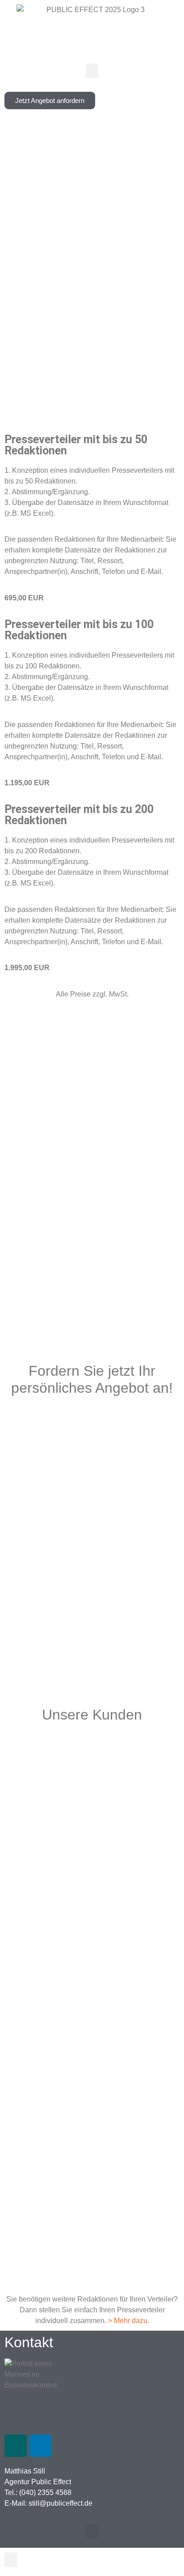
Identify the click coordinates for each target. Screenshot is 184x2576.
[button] (92, 71)
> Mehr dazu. (129, 2321)
